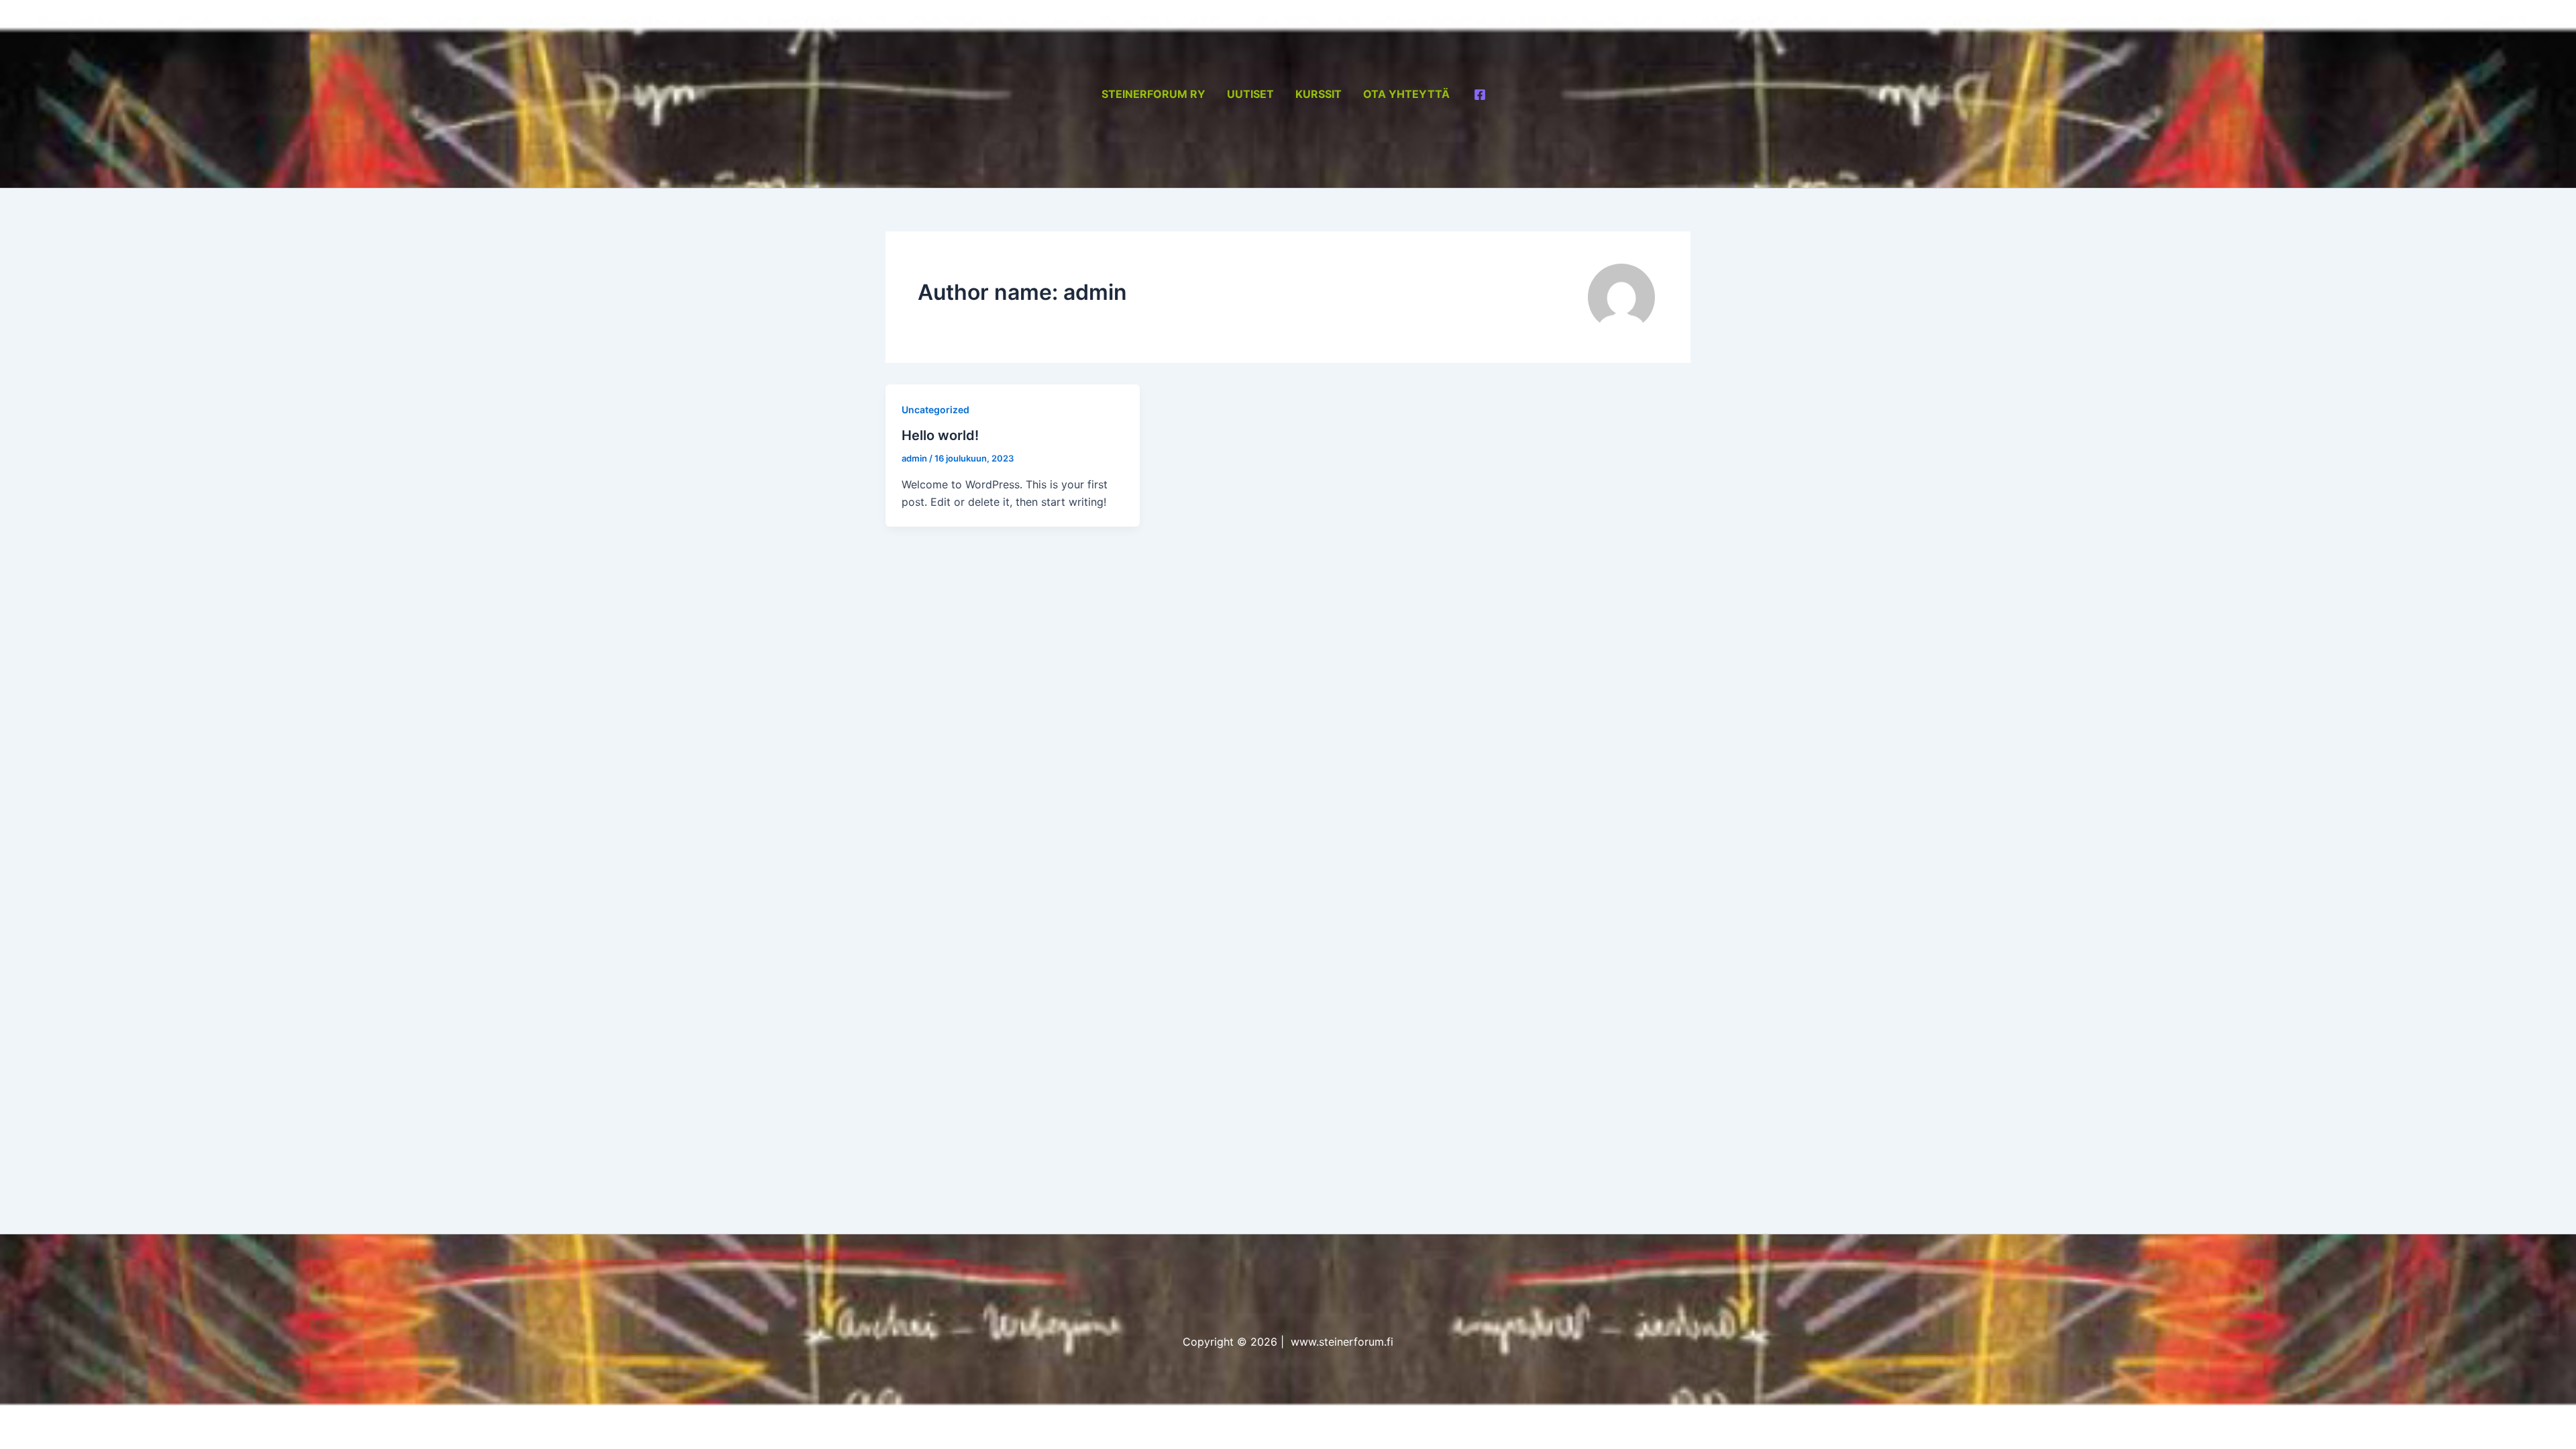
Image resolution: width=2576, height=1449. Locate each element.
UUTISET (1250, 94)
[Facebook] (1480, 95)
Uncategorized (935, 410)
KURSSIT (1319, 94)
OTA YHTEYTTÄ (1406, 94)
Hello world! (940, 435)
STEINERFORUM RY (1153, 94)
